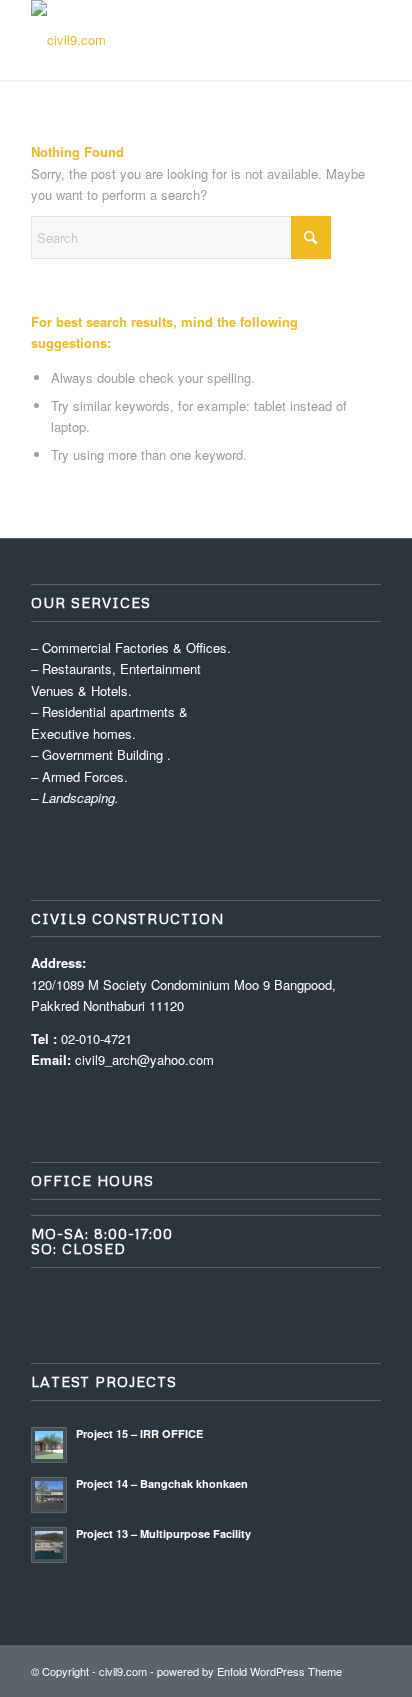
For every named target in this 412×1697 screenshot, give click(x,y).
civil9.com (123, 1671)
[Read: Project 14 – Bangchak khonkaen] (49, 1495)
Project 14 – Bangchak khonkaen (162, 1483)
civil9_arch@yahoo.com (144, 1059)
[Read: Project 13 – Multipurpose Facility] (49, 1545)
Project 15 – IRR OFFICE (139, 1433)
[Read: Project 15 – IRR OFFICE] (49, 1445)
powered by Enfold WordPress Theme (249, 1671)
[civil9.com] (171, 40)
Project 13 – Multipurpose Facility (163, 1533)
